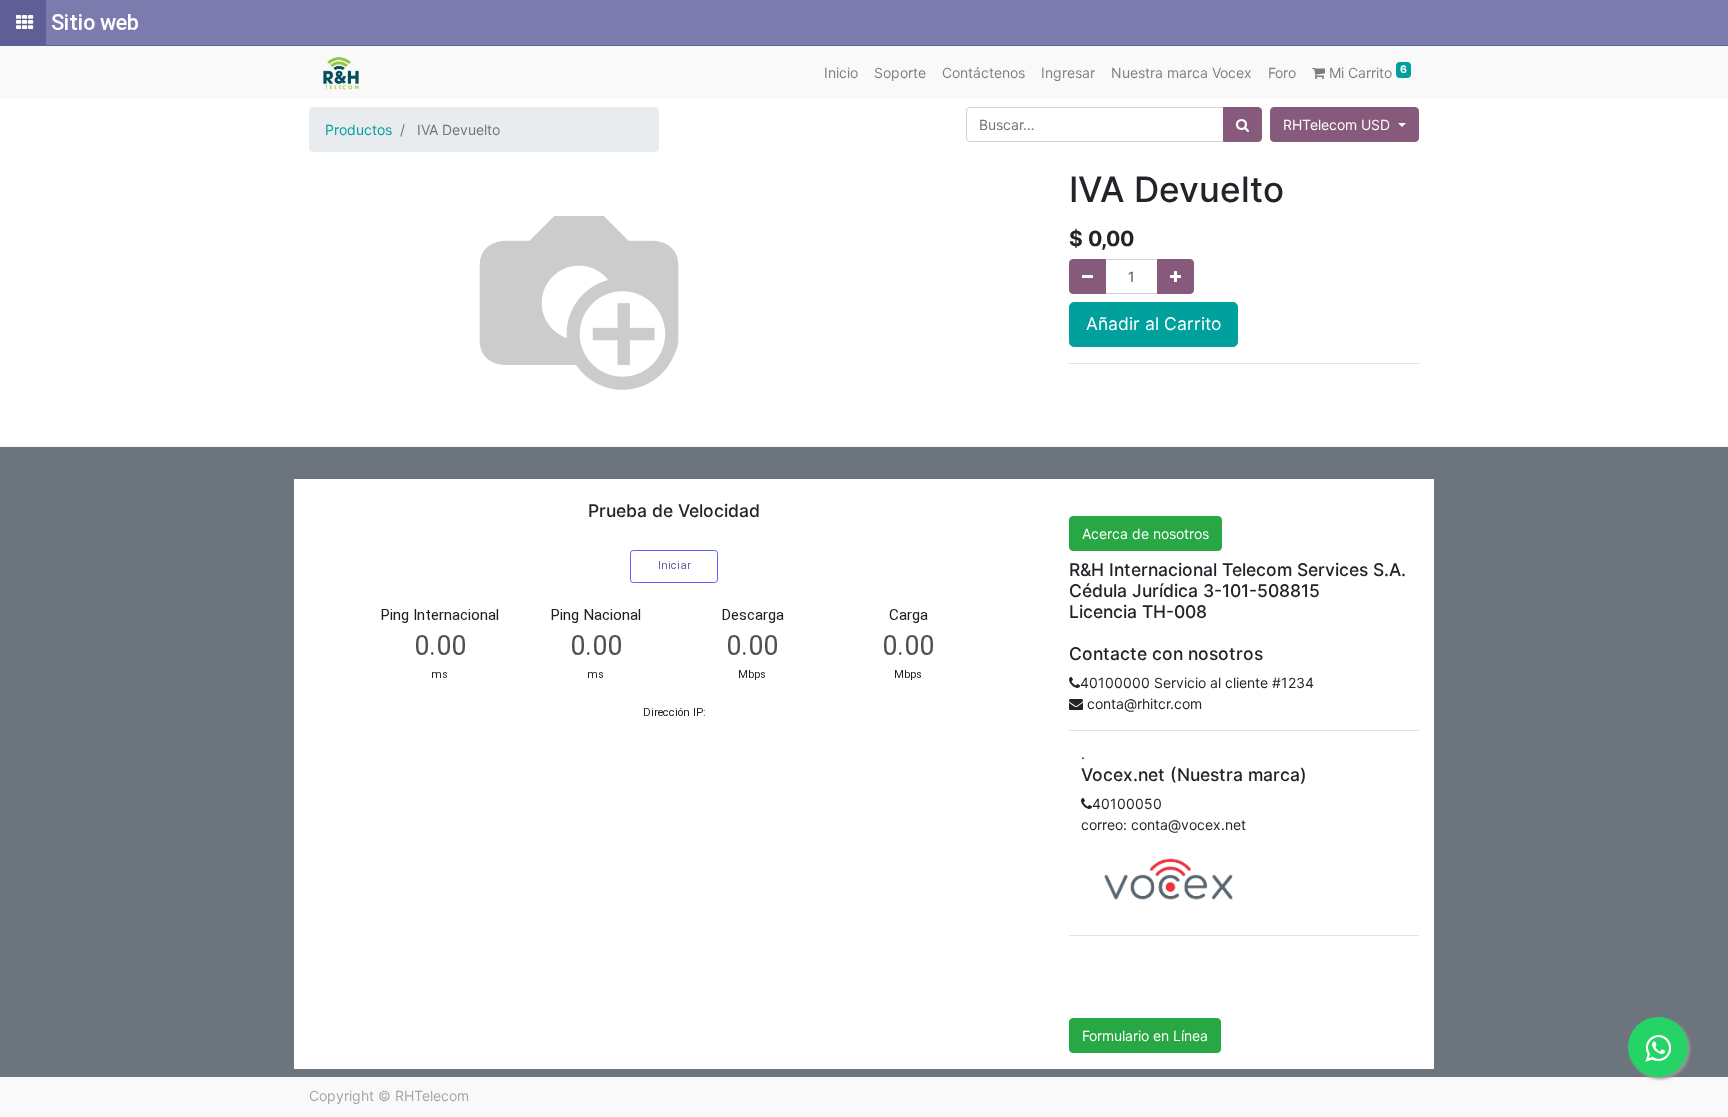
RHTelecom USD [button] (1338, 124)
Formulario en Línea (1145, 1035)
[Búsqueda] (1242, 124)
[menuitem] (841, 72)
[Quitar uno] (1087, 276)
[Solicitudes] (23, 23)
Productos (358, 129)
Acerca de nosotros (1145, 533)
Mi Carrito (1366, 72)
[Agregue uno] (1175, 276)
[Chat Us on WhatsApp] (1658, 1047)
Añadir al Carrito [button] (1153, 323)
